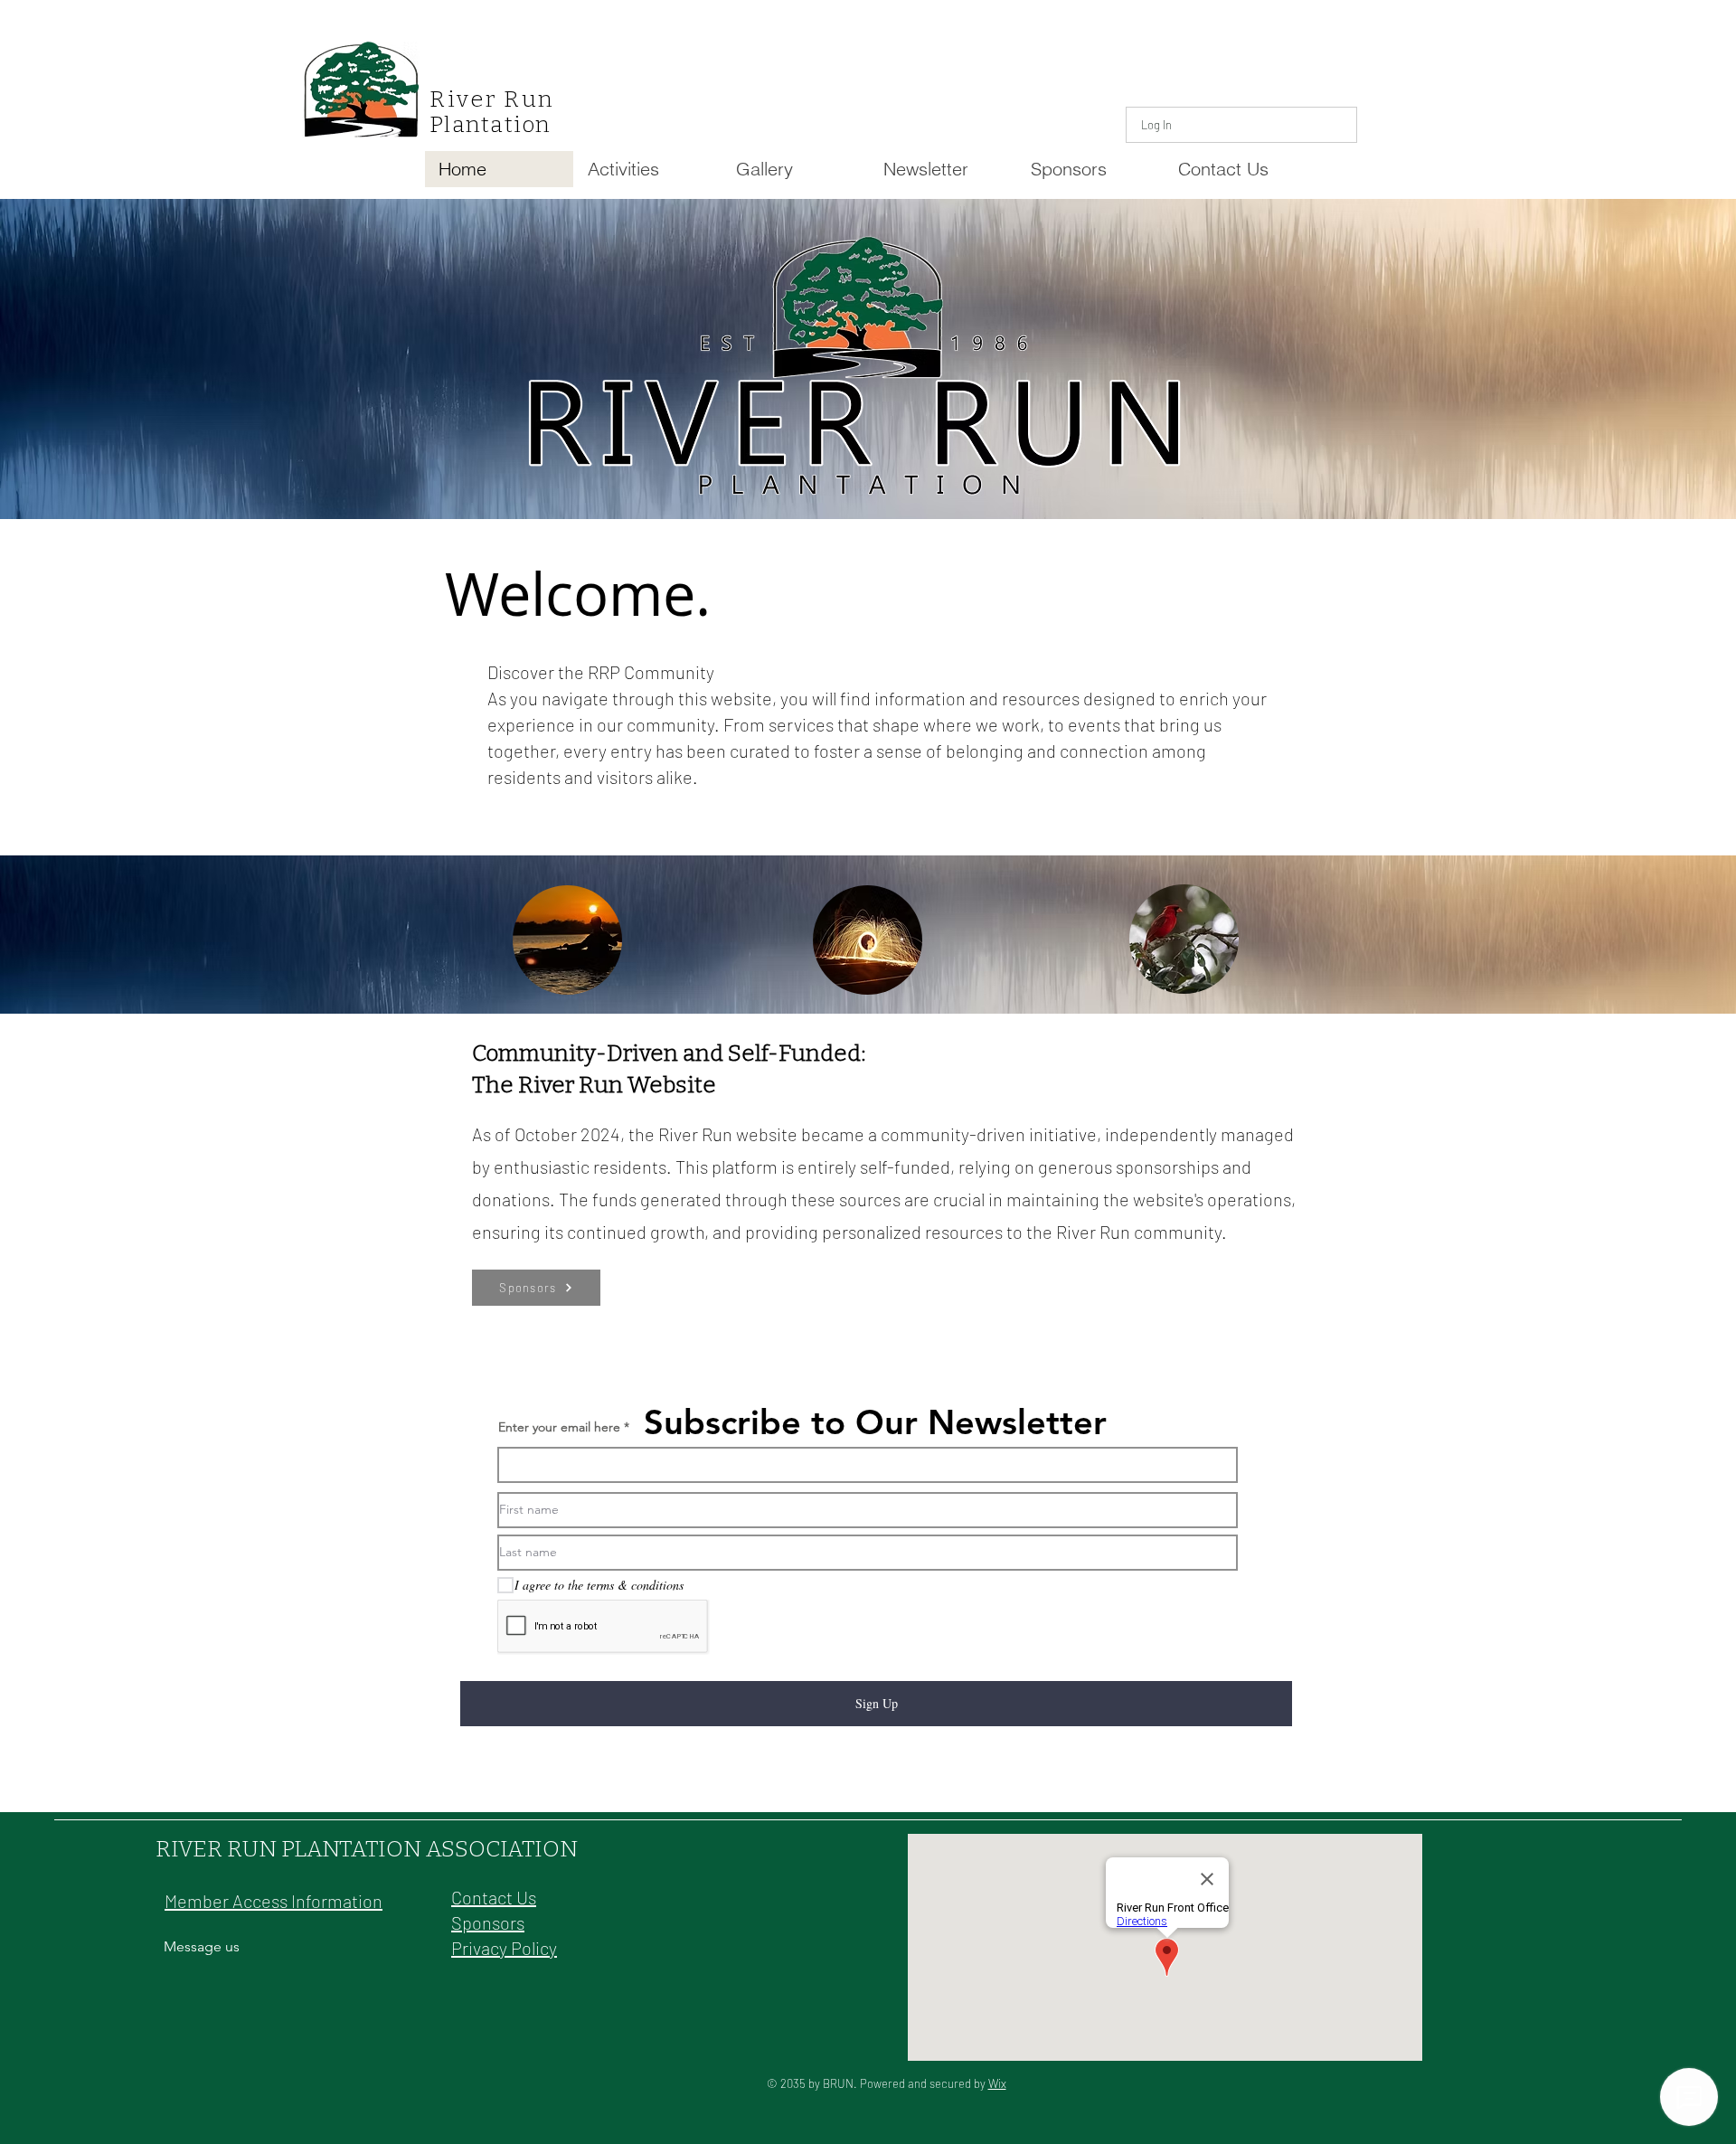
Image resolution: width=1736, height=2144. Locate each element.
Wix (997, 2083)
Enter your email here (559, 1427)
